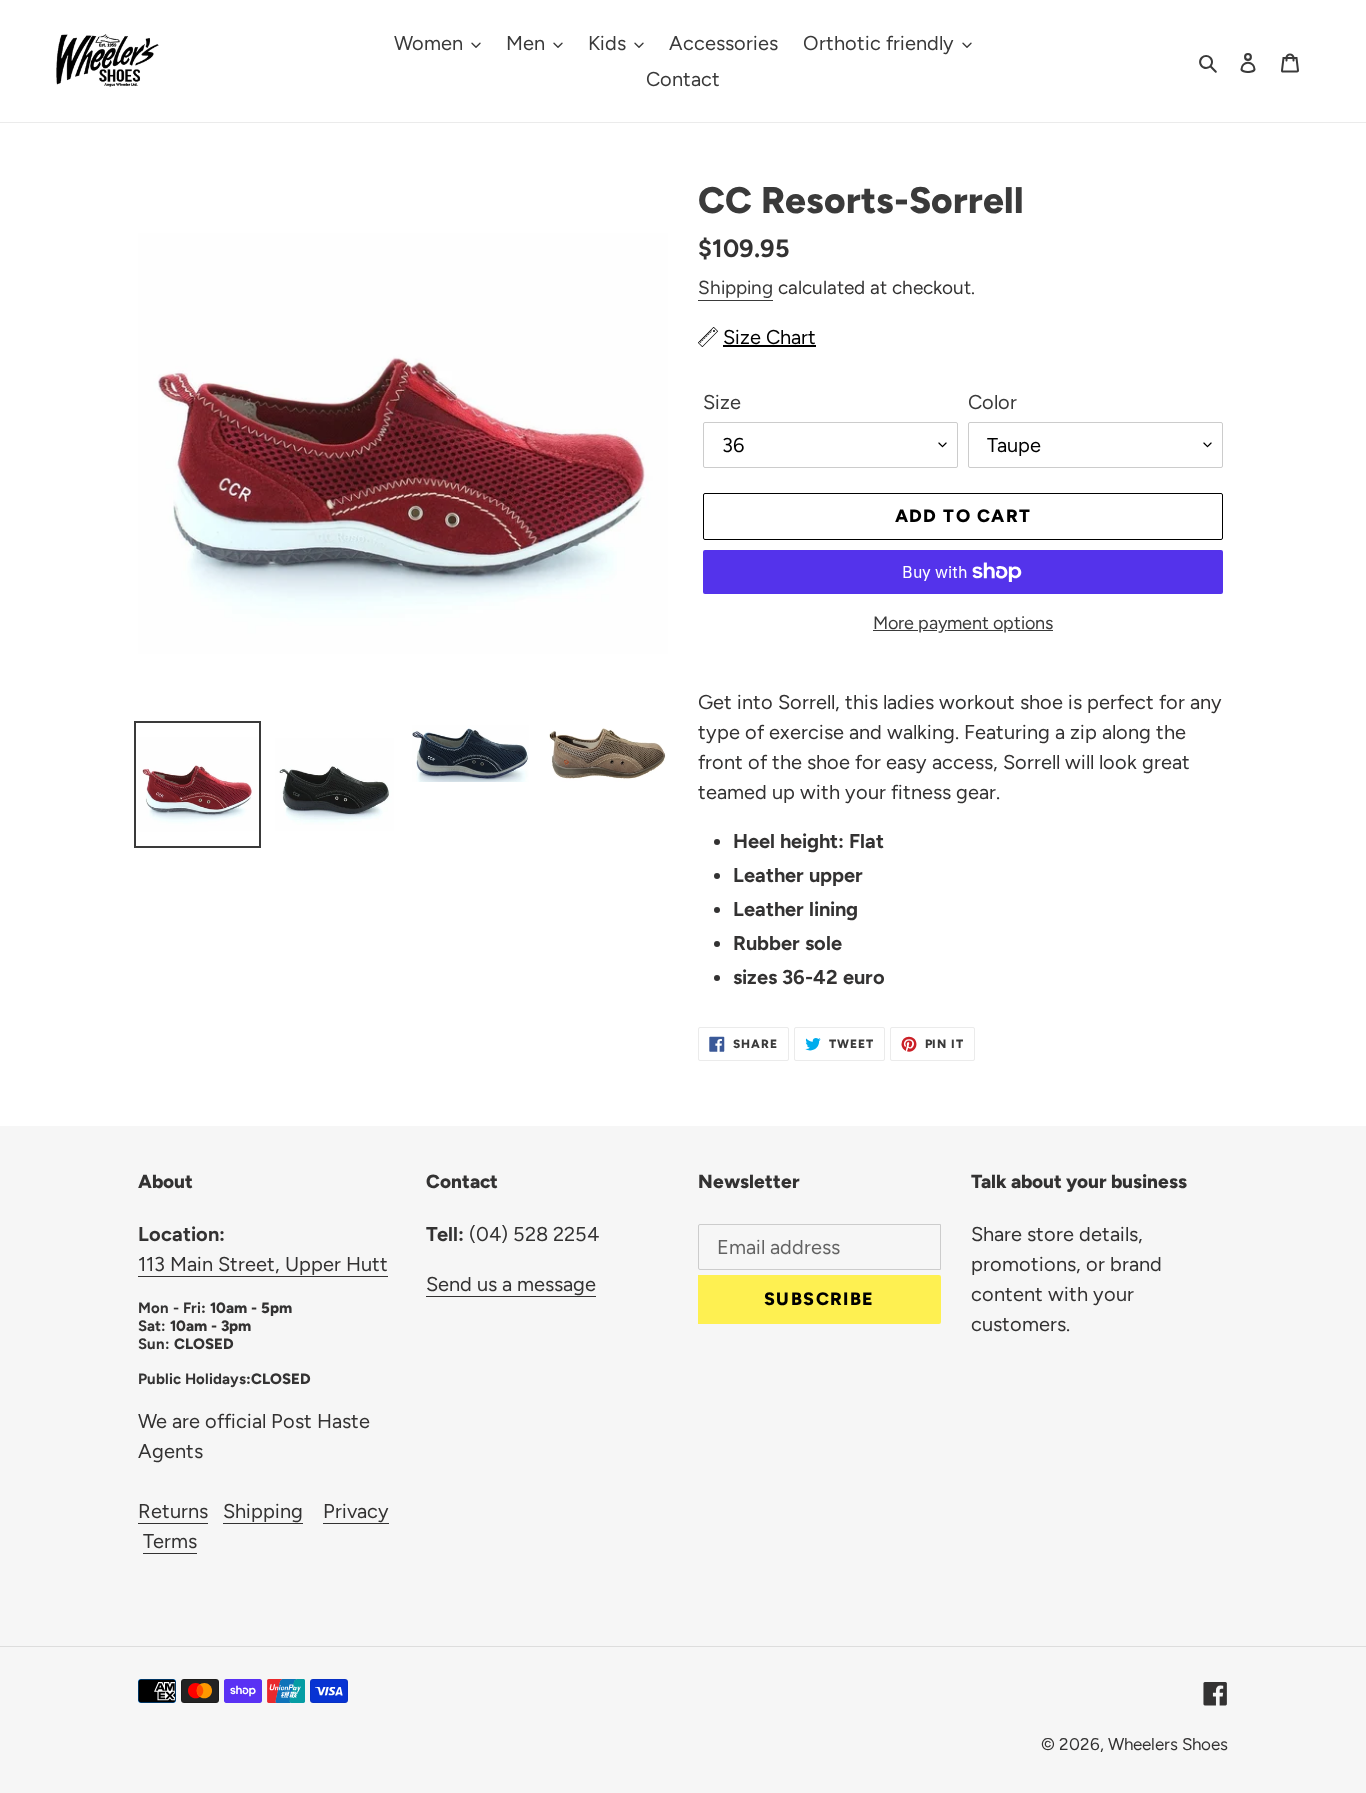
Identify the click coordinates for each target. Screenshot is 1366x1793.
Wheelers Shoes (1168, 1744)
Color (992, 402)
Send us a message (511, 1284)
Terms (170, 1541)
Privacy (356, 1511)
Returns (173, 1511)
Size (722, 402)
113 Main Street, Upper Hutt (263, 1264)
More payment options (963, 623)
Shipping (735, 287)
